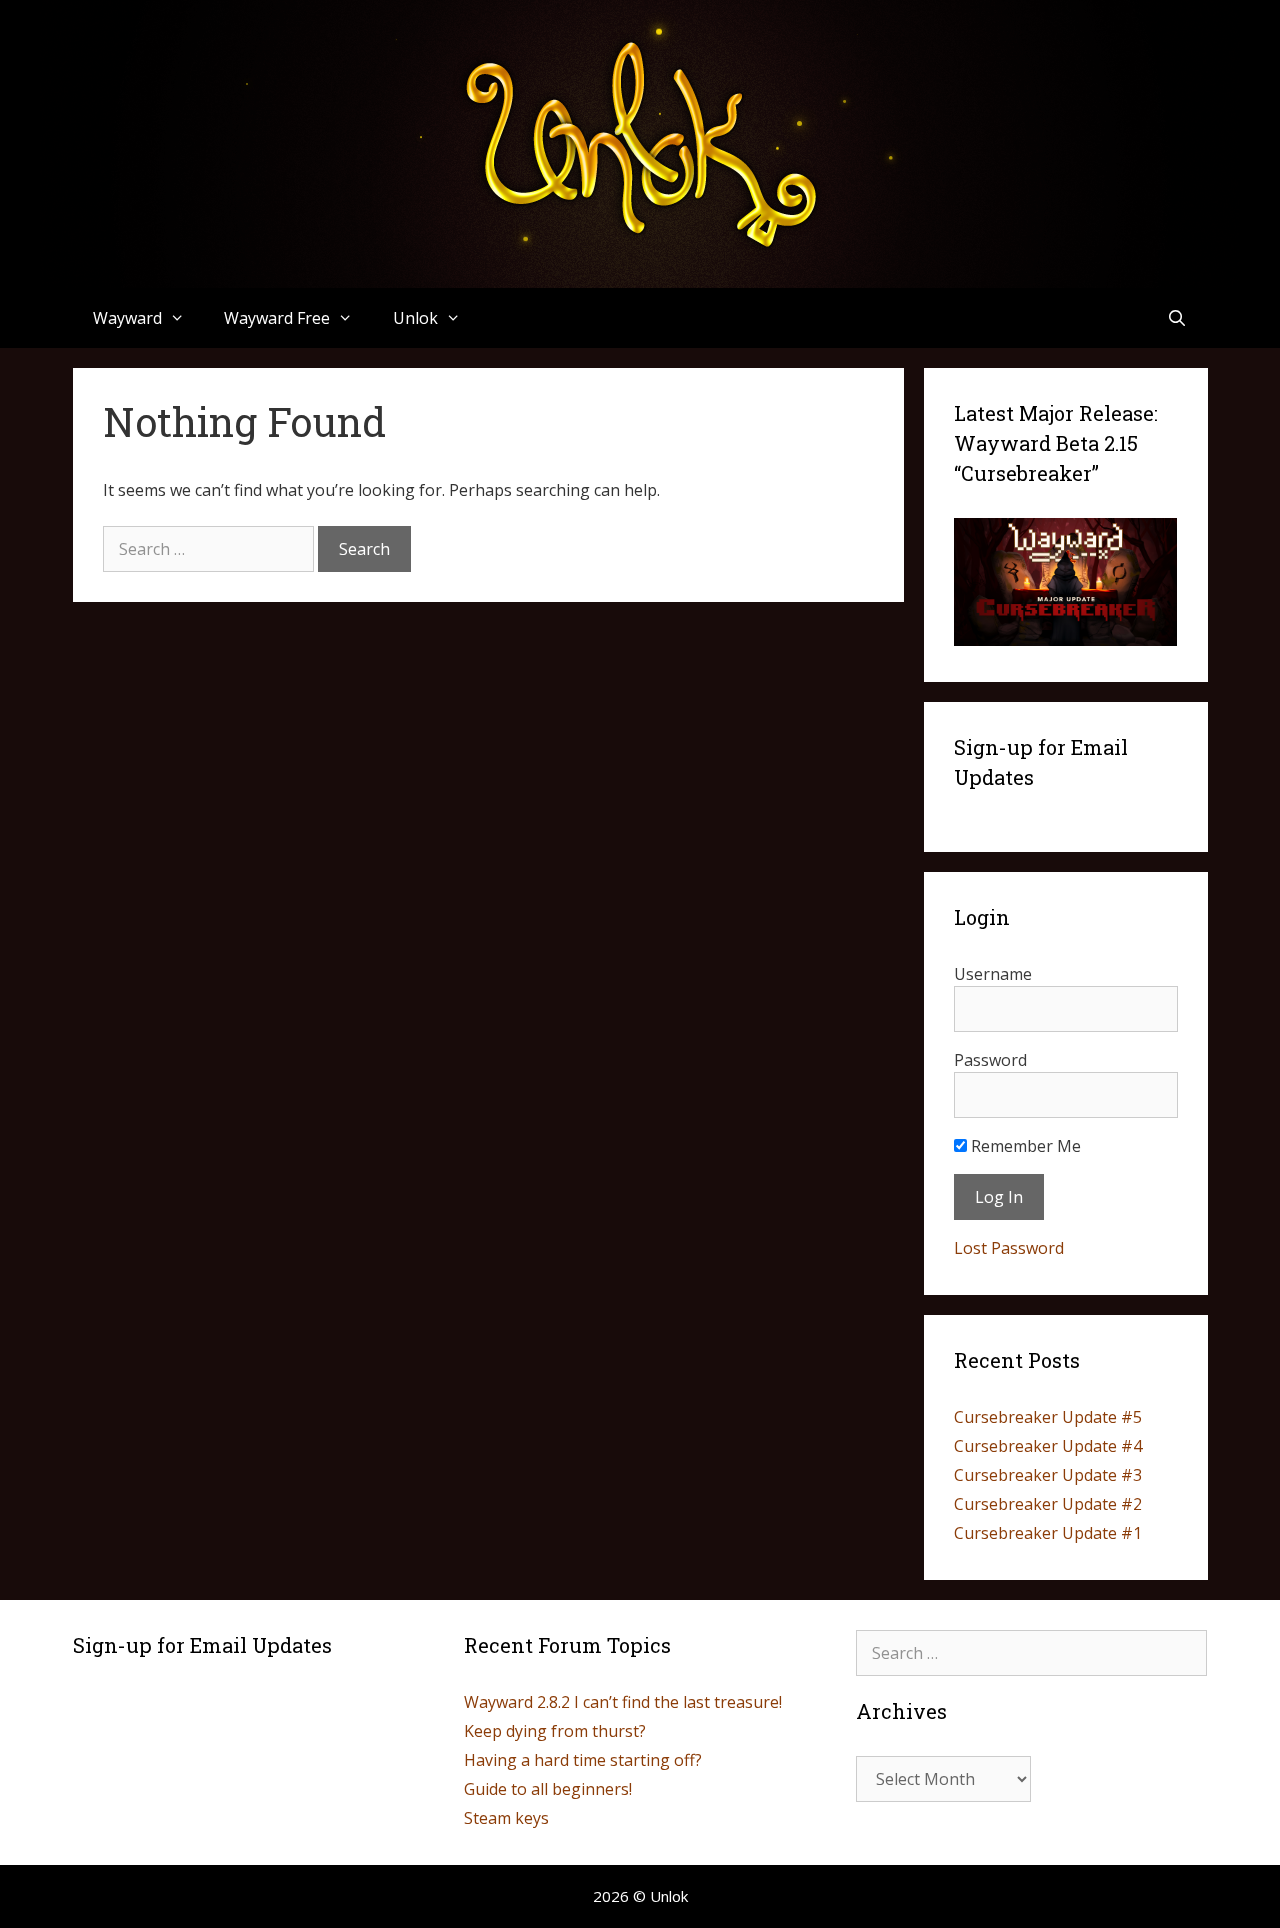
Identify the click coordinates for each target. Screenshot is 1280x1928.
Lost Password (1009, 1248)
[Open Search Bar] (1177, 318)
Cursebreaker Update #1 (1048, 1533)
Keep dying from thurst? (555, 1731)
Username (993, 974)
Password (990, 1060)
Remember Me (1024, 1146)
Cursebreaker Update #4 (1048, 1446)
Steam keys (506, 1818)
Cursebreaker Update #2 (1048, 1504)
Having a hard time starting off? (583, 1760)
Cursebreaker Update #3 (1048, 1475)
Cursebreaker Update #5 (1048, 1417)
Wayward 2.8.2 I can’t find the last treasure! (623, 1702)
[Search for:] (210, 549)
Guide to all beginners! (548, 1789)
